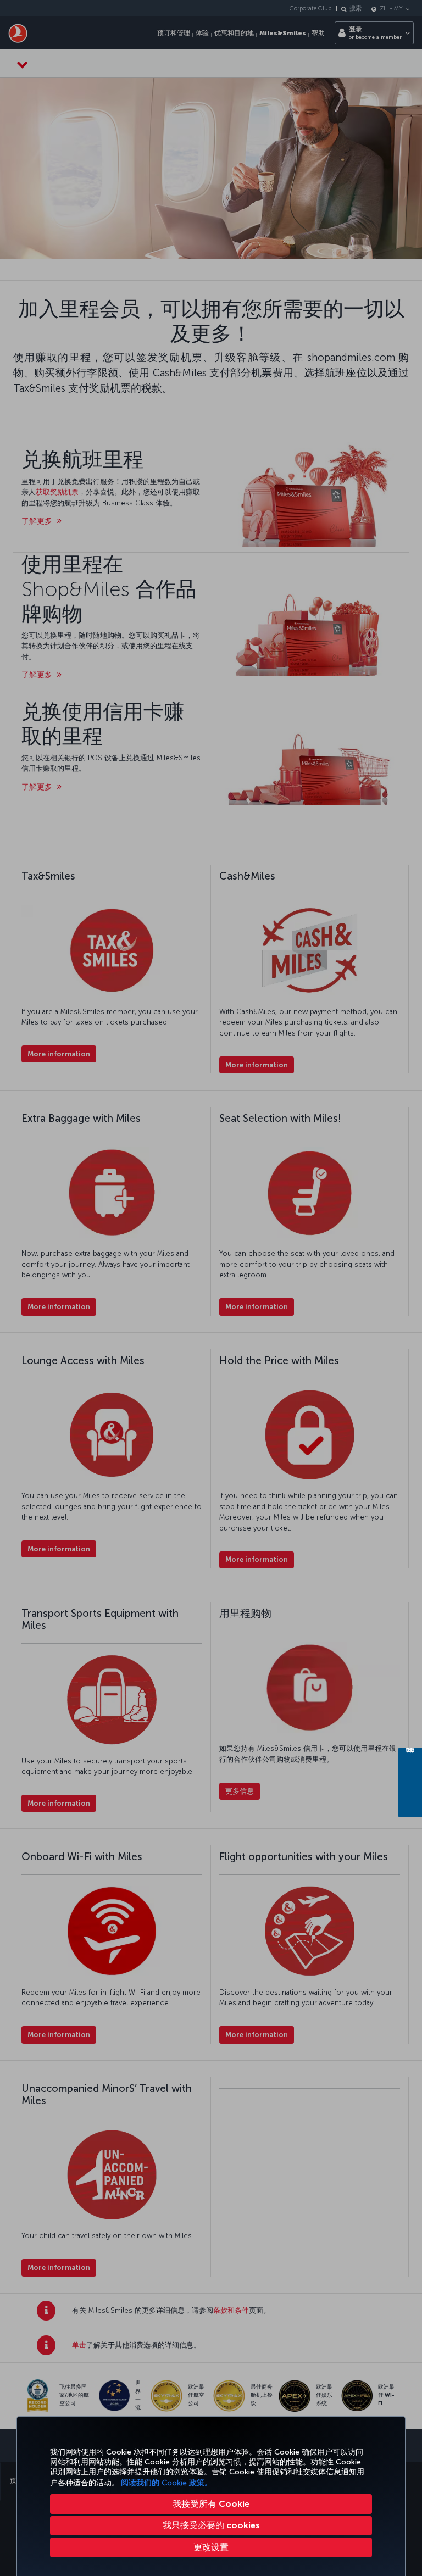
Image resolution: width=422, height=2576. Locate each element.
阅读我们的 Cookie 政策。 (166, 2483)
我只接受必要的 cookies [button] (211, 2525)
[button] (211, 2547)
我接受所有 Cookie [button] (211, 2504)
